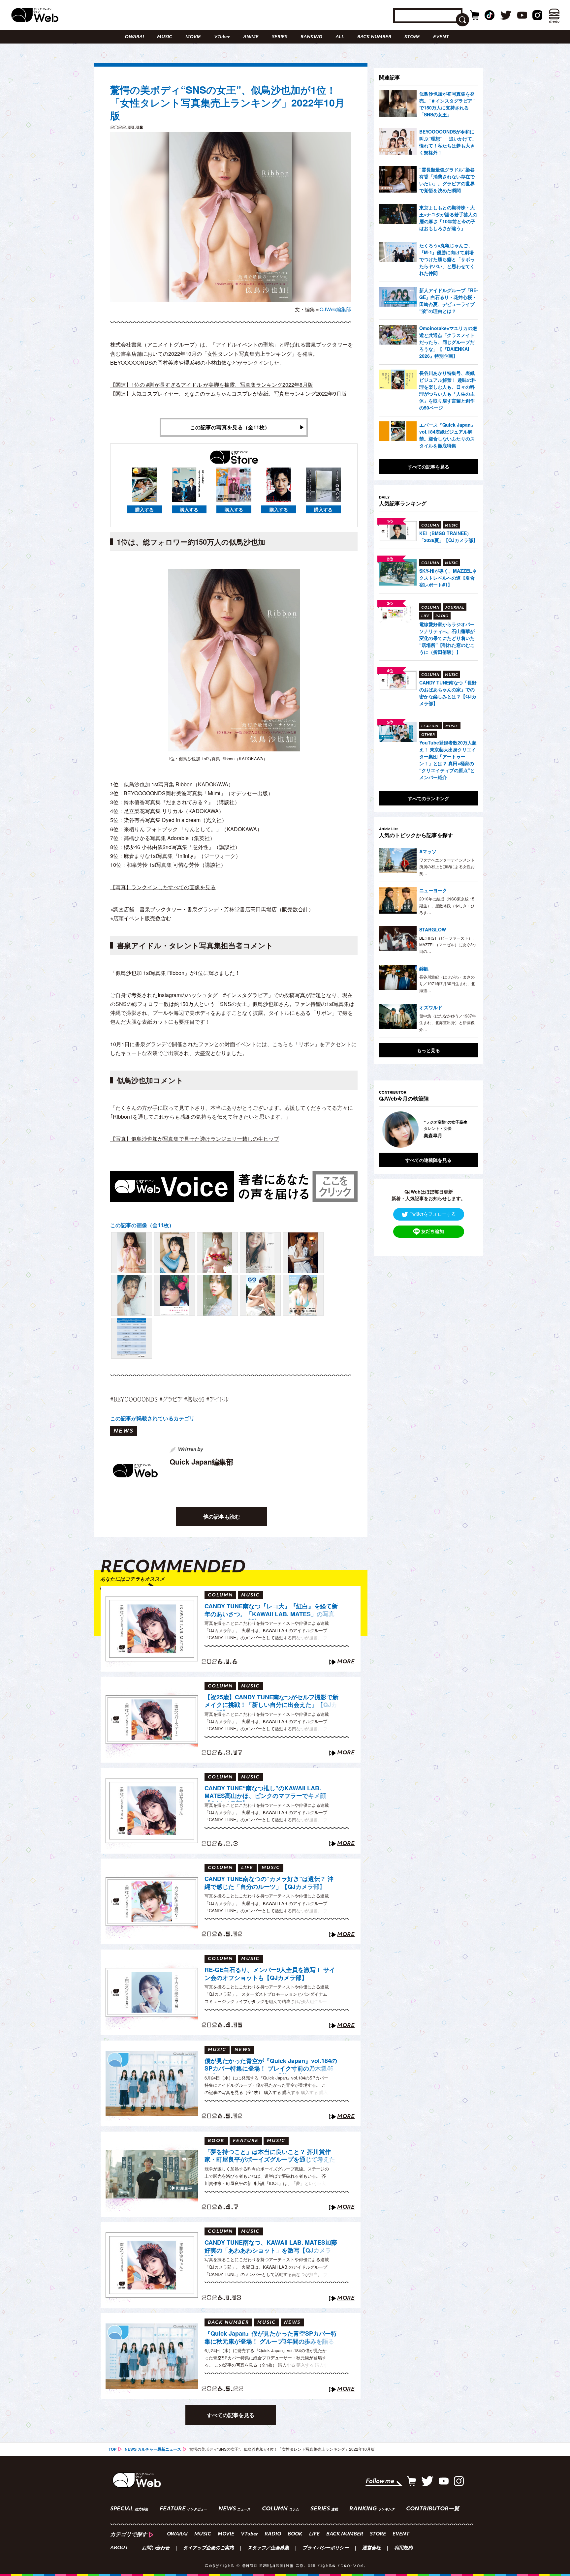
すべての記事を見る (231, 2415)
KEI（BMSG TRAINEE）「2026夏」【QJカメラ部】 (448, 537)
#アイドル (217, 1399)
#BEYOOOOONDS (134, 1399)
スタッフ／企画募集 (268, 2548)
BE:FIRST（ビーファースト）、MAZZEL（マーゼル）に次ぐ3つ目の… (448, 945)
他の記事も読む (222, 1516)
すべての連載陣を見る (428, 1160)
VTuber (222, 37)
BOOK (295, 2534)
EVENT (441, 37)
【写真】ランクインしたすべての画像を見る (163, 887)
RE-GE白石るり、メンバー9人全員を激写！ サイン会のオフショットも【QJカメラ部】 (270, 1974)
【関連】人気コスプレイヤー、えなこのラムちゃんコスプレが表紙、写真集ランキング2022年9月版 (228, 394)
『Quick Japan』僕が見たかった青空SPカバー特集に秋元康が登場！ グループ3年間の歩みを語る (271, 2337)
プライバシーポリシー (326, 2548)
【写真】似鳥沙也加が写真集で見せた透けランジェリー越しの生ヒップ (195, 1139)
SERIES (280, 37)
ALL (340, 37)
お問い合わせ (156, 2548)
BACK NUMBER (374, 37)
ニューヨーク (433, 890)
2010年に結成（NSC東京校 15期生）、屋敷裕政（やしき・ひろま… (447, 905)
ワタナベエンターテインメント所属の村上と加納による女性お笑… (447, 866)
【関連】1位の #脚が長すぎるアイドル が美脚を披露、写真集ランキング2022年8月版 (212, 385)
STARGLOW (433, 929)
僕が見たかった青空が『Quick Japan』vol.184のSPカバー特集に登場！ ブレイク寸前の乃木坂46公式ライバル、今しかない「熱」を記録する (271, 2066)
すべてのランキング (428, 798)
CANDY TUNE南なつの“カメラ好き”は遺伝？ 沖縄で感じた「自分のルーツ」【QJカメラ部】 (269, 1883)
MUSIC (165, 37)
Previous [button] (386, 1130)
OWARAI (134, 37)
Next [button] (466, 1130)
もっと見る (428, 1050)
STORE (412, 37)
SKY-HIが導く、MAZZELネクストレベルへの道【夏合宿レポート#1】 (448, 578)
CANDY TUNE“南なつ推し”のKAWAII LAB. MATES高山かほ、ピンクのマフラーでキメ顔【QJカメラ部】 (265, 1793)
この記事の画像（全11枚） (142, 1225)
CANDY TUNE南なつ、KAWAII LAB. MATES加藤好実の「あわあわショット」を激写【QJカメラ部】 (271, 2247)
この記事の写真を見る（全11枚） (230, 427)
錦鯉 (424, 968)
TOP (112, 2449)
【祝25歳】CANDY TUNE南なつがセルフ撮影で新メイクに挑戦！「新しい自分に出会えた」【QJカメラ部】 (271, 1702)
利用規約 (403, 2548)
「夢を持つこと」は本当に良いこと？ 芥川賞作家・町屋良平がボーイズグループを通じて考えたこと (270, 2157)
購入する (144, 509)
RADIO (273, 2534)
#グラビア (171, 1399)
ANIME (251, 37)
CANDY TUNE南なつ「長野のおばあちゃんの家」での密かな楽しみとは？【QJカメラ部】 (448, 693)
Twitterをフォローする (433, 1214)
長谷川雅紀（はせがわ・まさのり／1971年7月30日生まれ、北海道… (447, 984)
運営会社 (371, 2548)
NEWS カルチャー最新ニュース (153, 2449)
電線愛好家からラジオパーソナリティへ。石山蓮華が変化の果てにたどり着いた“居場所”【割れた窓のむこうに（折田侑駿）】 (447, 638)
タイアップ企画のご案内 (208, 2548)
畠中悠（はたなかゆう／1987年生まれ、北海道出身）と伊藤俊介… (448, 1022)
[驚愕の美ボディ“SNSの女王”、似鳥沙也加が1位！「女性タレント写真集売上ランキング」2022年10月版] (132, 1253)
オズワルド (431, 1007)
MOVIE (193, 37)
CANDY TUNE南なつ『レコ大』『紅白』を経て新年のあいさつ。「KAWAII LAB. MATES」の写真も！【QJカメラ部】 (271, 1611)
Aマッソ (428, 851)
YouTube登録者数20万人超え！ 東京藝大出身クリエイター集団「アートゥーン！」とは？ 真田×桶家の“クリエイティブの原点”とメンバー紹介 (448, 760)
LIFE (314, 2534)
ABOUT (119, 2548)
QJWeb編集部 (335, 309)
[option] (428, 1130)
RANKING (311, 37)
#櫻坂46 (194, 1399)
